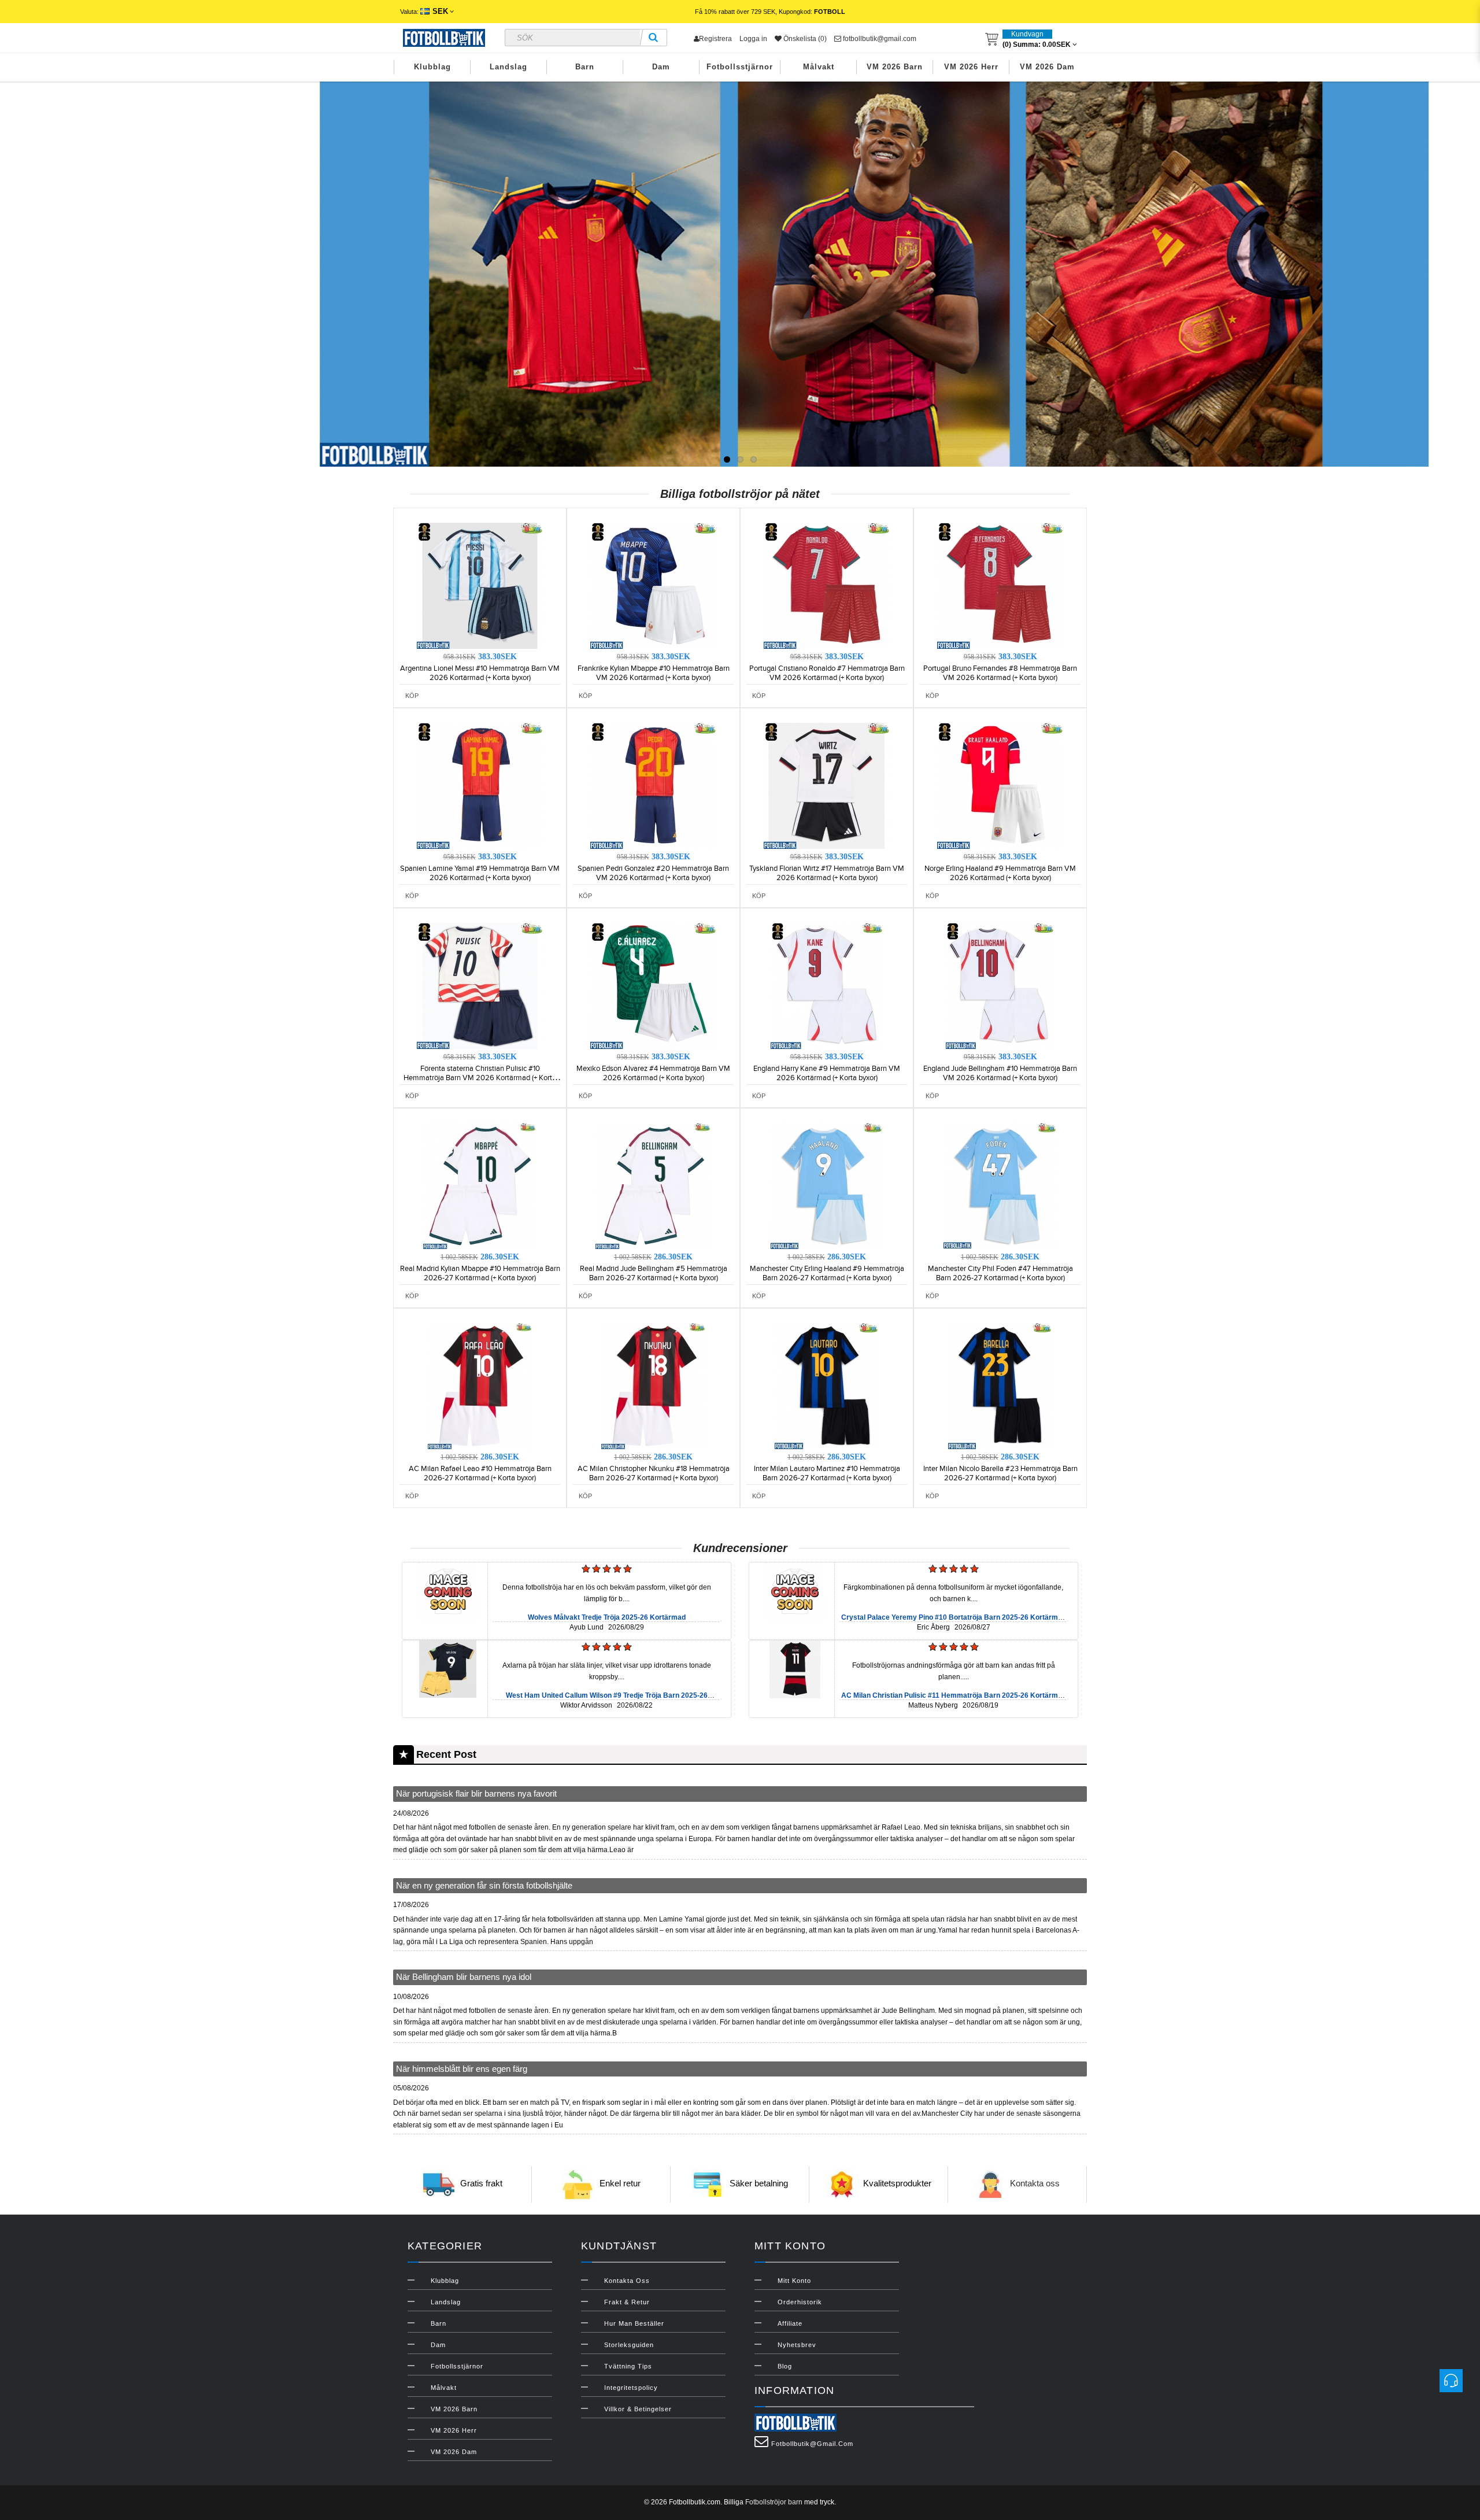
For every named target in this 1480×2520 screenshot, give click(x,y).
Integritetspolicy (631, 2388)
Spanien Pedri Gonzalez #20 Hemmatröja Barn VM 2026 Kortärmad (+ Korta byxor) (653, 873)
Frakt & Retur (627, 2302)
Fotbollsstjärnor (740, 67)
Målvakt (819, 67)
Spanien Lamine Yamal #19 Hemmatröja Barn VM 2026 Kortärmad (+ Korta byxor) (480, 873)
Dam (661, 67)
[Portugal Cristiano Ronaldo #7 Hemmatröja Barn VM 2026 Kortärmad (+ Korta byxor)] (827, 585)
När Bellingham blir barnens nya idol (464, 1977)
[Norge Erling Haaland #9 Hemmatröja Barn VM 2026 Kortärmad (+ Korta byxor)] (1000, 785)
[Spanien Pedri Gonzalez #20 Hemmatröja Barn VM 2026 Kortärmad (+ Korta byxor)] (653, 785)
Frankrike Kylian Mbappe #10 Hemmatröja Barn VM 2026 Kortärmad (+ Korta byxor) (654, 673)
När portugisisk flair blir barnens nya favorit (476, 1793)
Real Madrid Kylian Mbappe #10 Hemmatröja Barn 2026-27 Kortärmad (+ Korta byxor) (480, 1273)
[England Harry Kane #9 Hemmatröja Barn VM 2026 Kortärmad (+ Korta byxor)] (827, 985)
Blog (785, 2366)
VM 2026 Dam (1047, 67)
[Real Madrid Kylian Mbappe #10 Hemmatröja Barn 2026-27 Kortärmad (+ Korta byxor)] (480, 1185)
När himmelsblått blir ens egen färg (462, 2069)
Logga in (753, 39)
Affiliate (790, 2323)
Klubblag (432, 67)
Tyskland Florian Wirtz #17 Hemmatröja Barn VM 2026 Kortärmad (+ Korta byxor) (827, 873)
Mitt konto (794, 2281)
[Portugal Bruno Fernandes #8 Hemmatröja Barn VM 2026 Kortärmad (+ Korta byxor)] (1000, 585)
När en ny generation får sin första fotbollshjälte (484, 1885)
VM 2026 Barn (895, 67)
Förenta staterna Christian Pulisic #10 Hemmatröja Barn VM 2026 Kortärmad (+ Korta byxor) (480, 1078)
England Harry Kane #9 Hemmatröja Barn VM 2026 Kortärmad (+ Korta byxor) (827, 1073)
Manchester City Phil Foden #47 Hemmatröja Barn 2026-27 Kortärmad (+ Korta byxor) (1000, 1273)
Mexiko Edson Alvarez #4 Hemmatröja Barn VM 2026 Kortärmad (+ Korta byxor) (653, 1073)
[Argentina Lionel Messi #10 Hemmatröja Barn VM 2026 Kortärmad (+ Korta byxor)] (480, 585)
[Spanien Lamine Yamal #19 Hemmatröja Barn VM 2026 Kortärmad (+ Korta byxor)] (480, 785)
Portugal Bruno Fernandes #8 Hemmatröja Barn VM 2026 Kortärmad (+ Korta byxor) (1000, 673)
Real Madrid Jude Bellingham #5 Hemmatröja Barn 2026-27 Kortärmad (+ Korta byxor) (654, 1273)
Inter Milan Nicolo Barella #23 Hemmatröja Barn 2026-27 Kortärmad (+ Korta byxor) (1000, 1473)
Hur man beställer (634, 2323)
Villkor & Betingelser (638, 2409)
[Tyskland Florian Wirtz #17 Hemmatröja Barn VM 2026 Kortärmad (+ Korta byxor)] (827, 785)
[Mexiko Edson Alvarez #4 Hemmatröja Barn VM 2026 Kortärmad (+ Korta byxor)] (653, 985)
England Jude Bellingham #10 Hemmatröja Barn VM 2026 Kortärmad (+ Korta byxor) (1000, 1073)
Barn (585, 67)
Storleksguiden (629, 2345)
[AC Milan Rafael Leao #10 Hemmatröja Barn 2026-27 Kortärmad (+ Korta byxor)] (480, 1385)
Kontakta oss (1035, 2184)
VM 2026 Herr (971, 67)
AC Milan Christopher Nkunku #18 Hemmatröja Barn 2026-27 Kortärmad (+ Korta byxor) (654, 1473)
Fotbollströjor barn (774, 2502)
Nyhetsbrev (797, 2345)
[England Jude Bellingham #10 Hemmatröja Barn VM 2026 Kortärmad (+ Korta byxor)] (1000, 985)
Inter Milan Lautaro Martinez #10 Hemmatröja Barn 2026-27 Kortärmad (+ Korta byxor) (827, 1473)
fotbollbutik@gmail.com (879, 39)
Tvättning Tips (628, 2366)
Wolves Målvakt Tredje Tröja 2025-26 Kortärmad (607, 1617)
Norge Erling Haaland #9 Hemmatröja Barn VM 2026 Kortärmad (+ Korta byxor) (1000, 873)
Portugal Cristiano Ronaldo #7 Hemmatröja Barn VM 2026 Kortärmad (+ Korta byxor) (827, 673)
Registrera (715, 39)
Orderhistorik (800, 2302)
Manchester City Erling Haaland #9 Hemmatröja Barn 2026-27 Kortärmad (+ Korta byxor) (827, 1273)
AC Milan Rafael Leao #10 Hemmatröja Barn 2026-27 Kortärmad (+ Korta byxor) (480, 1473)
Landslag (508, 67)
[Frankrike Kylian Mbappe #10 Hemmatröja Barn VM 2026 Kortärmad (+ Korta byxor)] (653, 585)
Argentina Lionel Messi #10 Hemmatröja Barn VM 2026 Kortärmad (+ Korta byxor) (480, 673)
